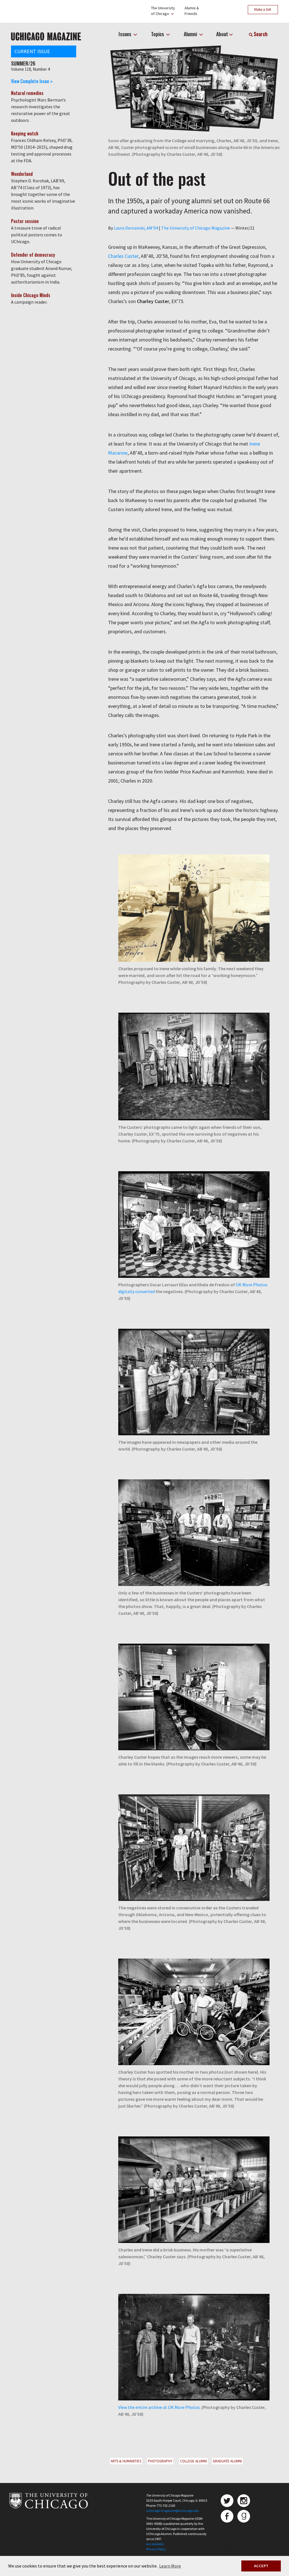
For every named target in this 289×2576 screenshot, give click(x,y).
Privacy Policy (156, 2549)
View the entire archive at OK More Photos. (159, 2407)
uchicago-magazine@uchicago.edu (173, 2511)
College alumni (193, 2461)
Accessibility (155, 2544)
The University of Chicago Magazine (196, 228)
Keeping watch (25, 133)
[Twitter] (227, 2501)
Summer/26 (23, 63)
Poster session (25, 221)
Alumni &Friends (192, 11)
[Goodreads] (244, 2516)
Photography (160, 2461)
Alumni (191, 34)
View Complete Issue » (32, 81)
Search (260, 34)
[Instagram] (244, 2501)
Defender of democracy (33, 255)
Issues (125, 34)
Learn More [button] (170, 2566)
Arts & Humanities (126, 2461)
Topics (158, 34)
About (222, 34)
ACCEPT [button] (261, 2566)
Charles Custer (123, 256)
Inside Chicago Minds (31, 295)
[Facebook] (227, 2516)
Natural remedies (27, 93)
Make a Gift (263, 9)
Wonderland (22, 174)
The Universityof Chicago (163, 11)
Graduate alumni (227, 2461)
